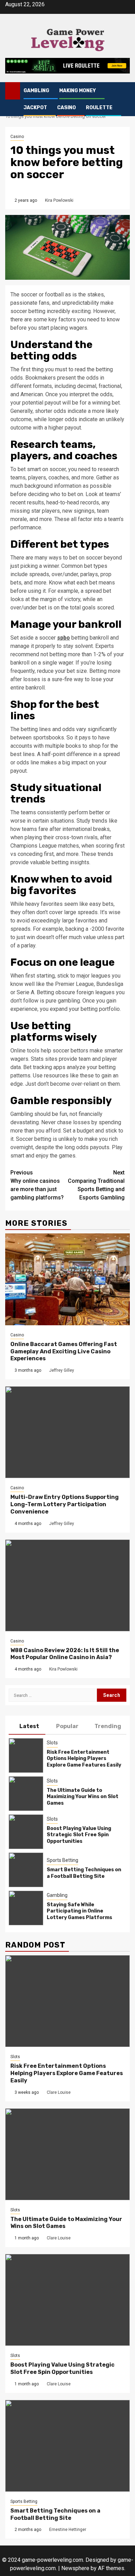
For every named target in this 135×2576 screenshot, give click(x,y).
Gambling (36, 91)
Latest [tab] (29, 1726)
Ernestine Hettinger (68, 2530)
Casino (66, 108)
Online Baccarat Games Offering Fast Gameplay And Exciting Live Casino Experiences (64, 1351)
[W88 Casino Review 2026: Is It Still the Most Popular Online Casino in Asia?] (67, 1585)
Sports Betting (62, 1860)
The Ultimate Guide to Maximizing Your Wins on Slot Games (83, 1797)
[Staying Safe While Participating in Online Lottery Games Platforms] (26, 1908)
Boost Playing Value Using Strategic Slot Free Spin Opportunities (79, 1835)
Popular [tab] (67, 1726)
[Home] (13, 90)
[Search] (125, 91)
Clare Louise (59, 2092)
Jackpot (35, 108)
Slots (52, 1743)
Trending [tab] (108, 1726)
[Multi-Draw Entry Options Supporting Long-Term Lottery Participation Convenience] (67, 1432)
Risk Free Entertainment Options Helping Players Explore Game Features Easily (84, 1758)
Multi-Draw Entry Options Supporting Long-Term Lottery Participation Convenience (65, 1504)
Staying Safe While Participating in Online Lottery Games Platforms (79, 1911)
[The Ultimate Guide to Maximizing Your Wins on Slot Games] (26, 1794)
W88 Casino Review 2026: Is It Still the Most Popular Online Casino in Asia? (65, 1654)
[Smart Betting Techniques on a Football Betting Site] (26, 1870)
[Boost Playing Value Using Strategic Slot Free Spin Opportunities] (26, 1832)
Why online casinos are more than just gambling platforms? (37, 1185)
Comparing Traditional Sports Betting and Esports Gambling (96, 1185)
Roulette (99, 108)
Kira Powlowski (59, 200)
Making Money (78, 91)
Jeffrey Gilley (62, 1370)
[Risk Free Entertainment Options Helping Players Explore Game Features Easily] (26, 1755)
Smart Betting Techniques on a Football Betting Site (84, 1873)
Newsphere (75, 2568)
